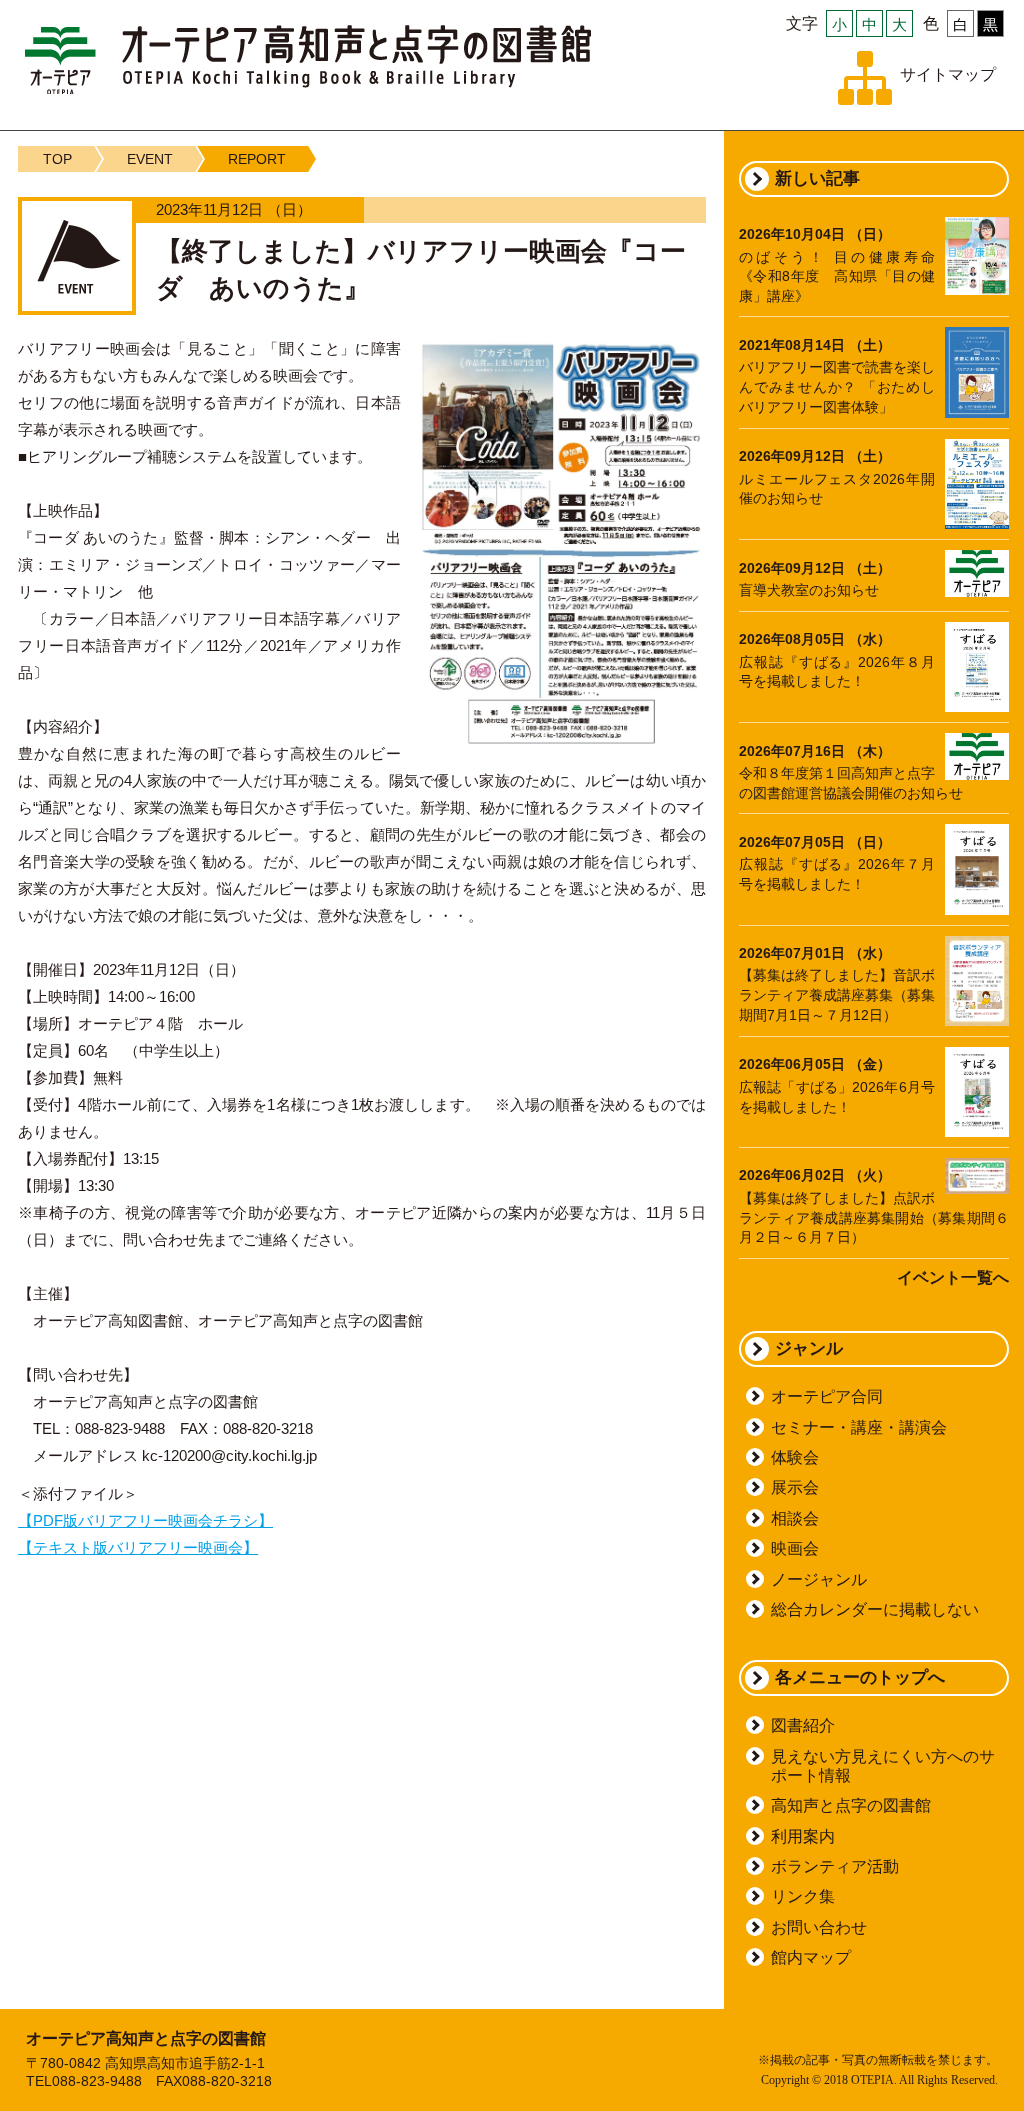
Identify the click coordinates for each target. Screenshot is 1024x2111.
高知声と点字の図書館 (851, 1805)
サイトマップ (948, 74)
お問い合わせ (819, 1927)
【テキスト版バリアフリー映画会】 (138, 1547)
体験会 (795, 1457)
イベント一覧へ (953, 1277)
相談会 (795, 1518)
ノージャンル (819, 1579)
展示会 (795, 1487)
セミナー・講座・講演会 (859, 1427)
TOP (57, 159)
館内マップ (811, 1957)
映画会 (795, 1548)
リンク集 (803, 1896)
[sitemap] (865, 78)
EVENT (150, 159)
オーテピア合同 (827, 1396)
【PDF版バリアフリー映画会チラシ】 (145, 1520)
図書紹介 (803, 1725)
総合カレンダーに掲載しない (875, 1609)
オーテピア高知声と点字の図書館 (308, 59)
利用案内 (803, 1836)
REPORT (257, 159)
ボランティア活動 (835, 1866)
